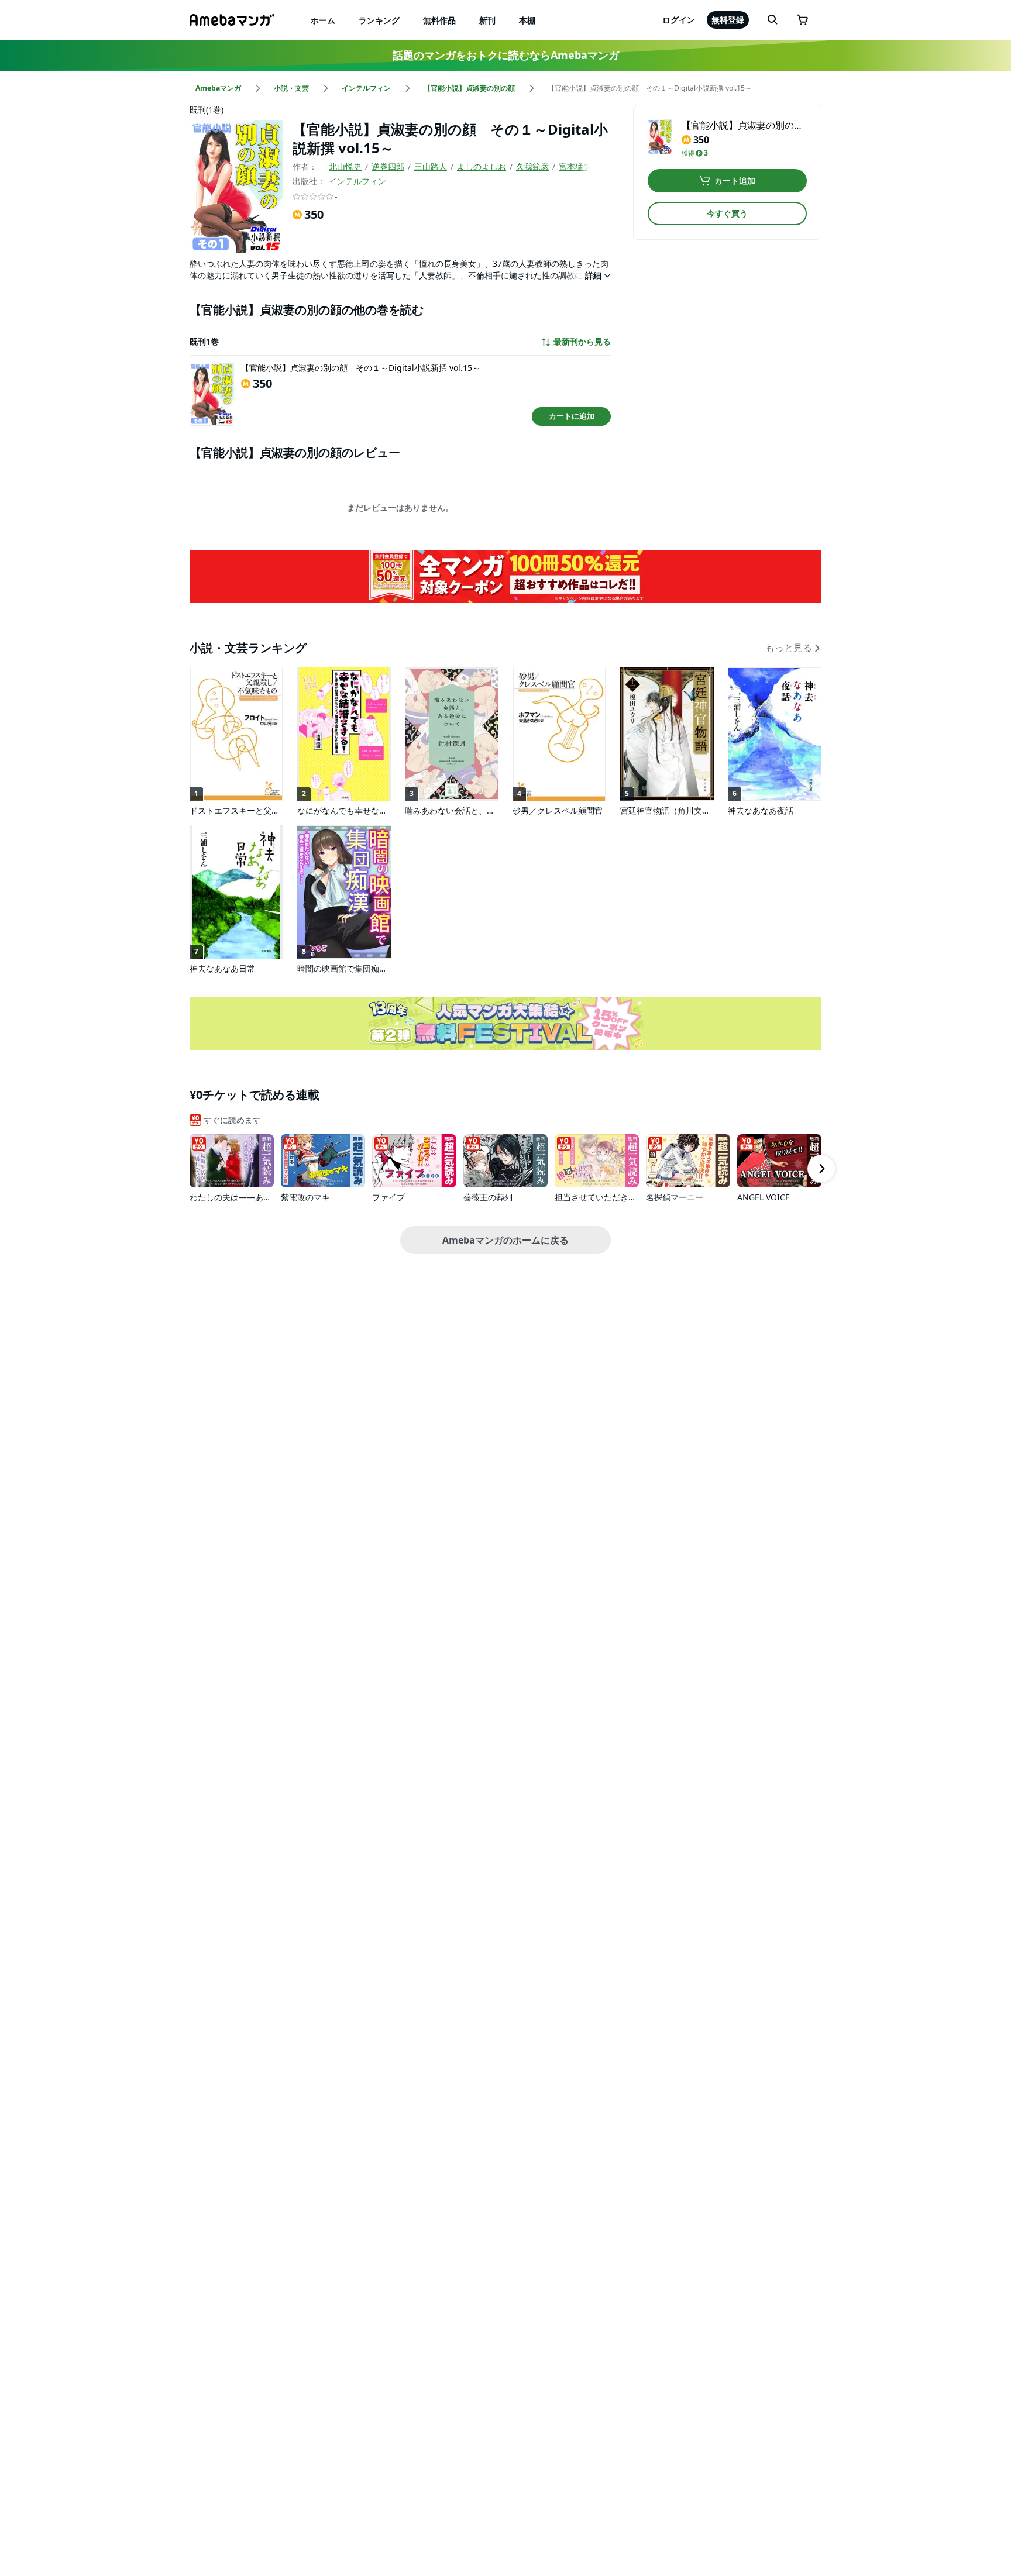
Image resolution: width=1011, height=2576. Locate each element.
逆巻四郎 (388, 166)
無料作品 (439, 20)
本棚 (527, 20)
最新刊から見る (582, 342)
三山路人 (431, 166)
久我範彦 (532, 166)
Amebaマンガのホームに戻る (505, 1240)
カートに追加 (572, 416)
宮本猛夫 (575, 166)
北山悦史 (345, 166)
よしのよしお (482, 166)
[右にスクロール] (821, 1169)
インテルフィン (357, 181)
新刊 (487, 20)
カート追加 (735, 180)
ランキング (379, 20)
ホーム (323, 20)
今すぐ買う (727, 213)
